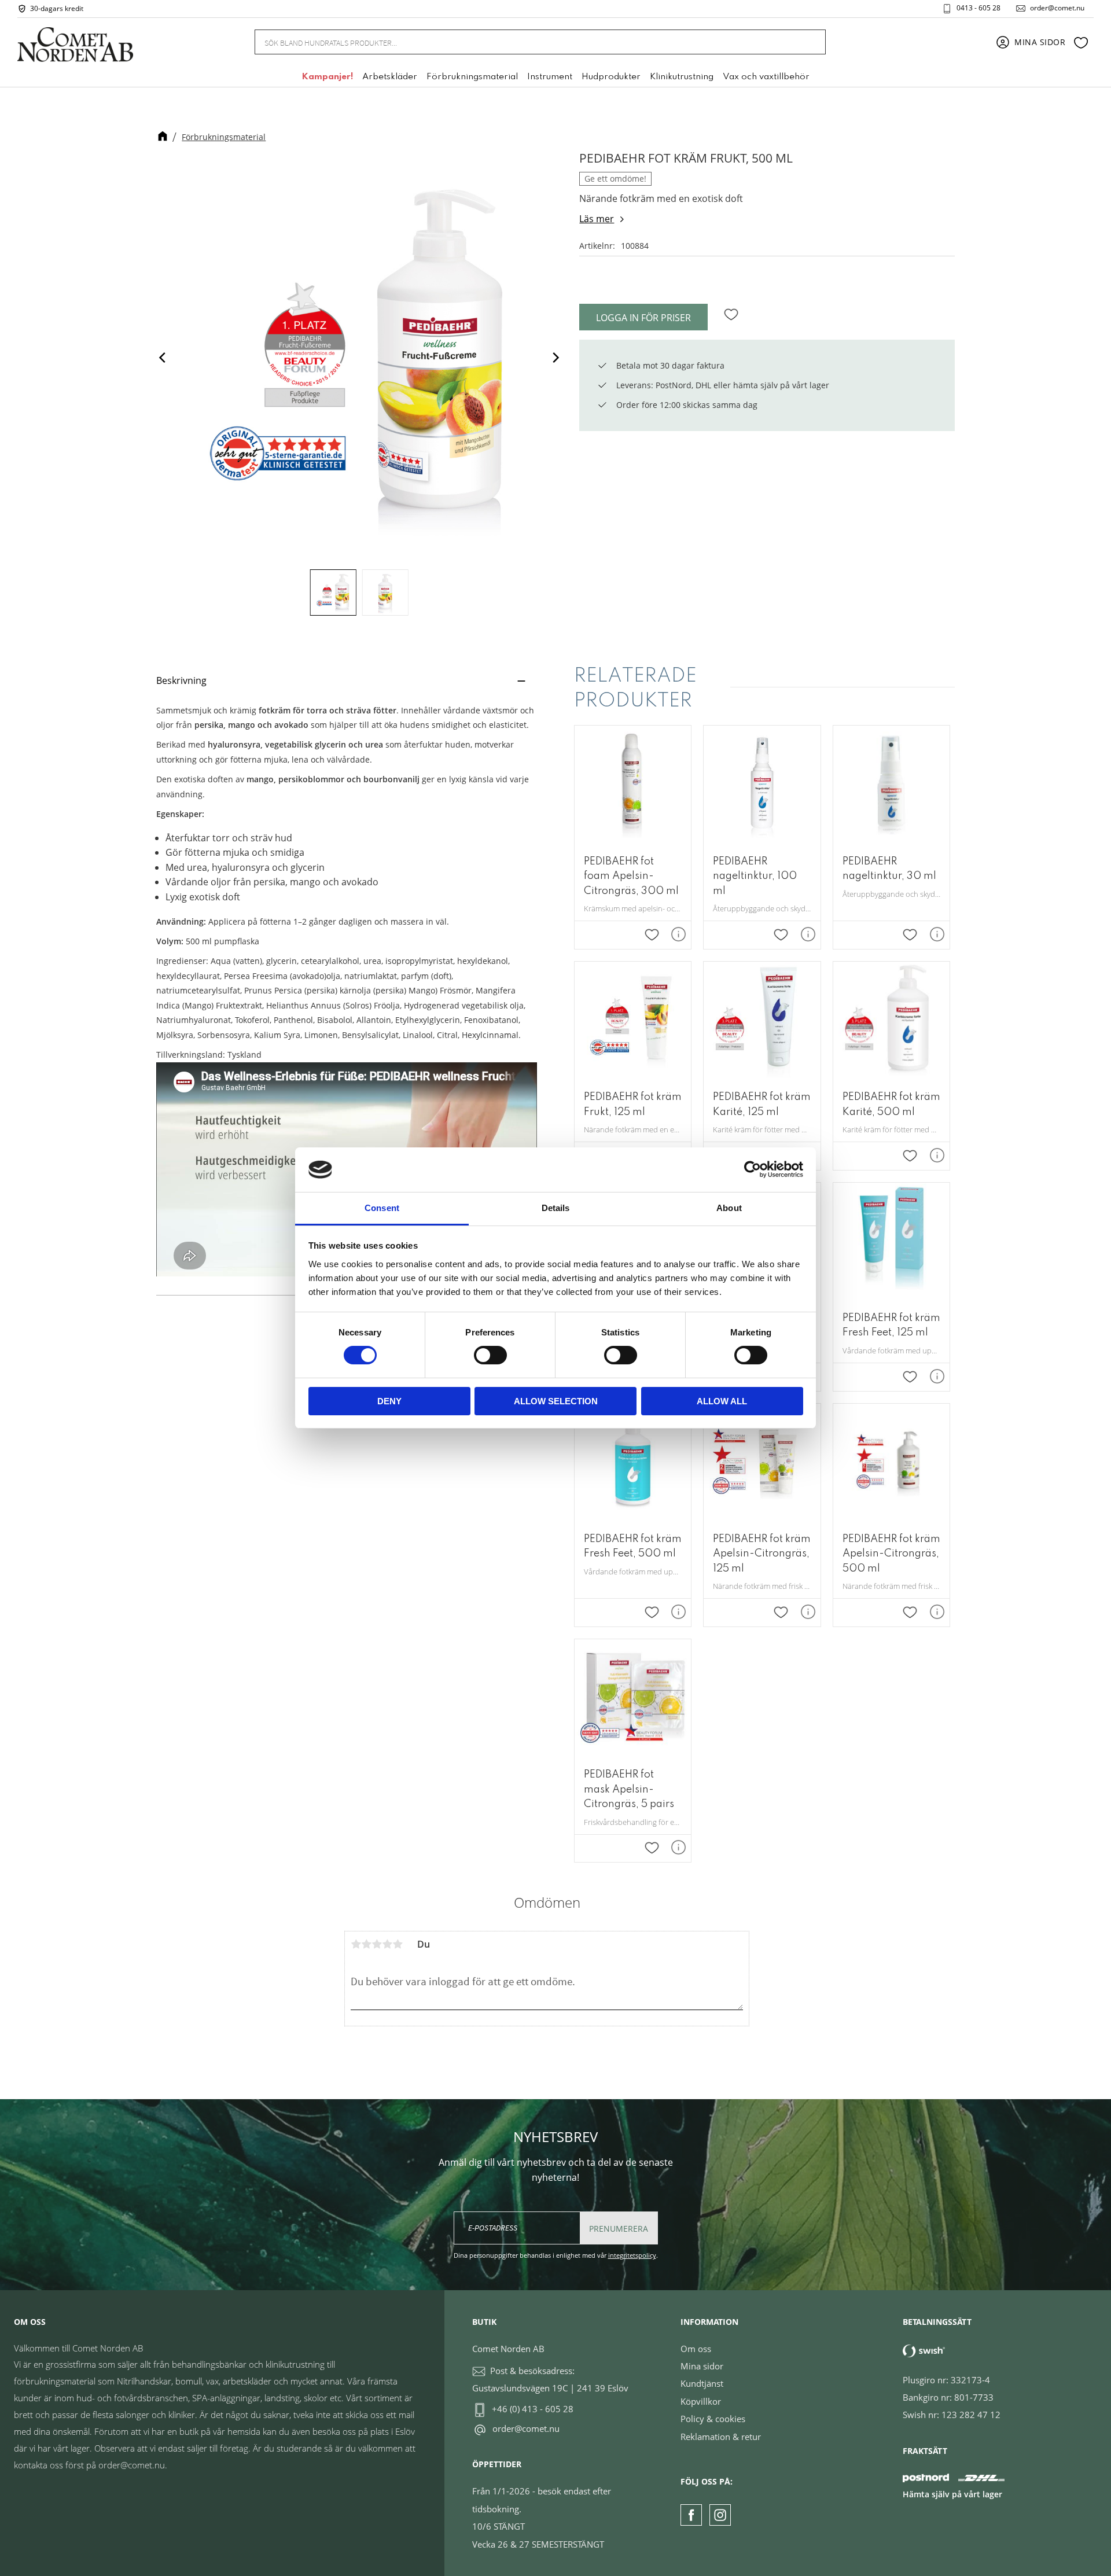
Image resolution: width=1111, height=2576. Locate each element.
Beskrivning (181, 680)
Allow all (722, 1401)
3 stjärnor (377, 1944)
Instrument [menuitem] (550, 77)
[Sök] (810, 42)
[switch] (490, 1355)
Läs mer (597, 219)
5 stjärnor (398, 1944)
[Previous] (163, 357)
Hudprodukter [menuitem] (611, 77)
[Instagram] (720, 2515)
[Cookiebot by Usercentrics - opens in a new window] (753, 1169)
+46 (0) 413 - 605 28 (533, 2409)
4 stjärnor (387, 1944)
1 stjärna (356, 1944)
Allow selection (556, 1401)
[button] (1081, 42)
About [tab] (729, 1208)
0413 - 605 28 (978, 8)
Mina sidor (702, 2366)
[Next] (555, 357)
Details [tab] (556, 1208)
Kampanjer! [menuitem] (327, 77)
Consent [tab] (382, 1208)
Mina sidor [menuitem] (1040, 42)
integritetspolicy (632, 2255)
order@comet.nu (1057, 8)
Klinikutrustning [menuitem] (682, 77)
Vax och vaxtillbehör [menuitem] (766, 77)
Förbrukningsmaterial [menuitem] (472, 77)
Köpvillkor (701, 2401)
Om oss (696, 2349)
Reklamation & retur (721, 2437)
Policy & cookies (713, 2419)
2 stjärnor (366, 1944)
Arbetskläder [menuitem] (390, 77)
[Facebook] (691, 2515)
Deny (389, 1401)
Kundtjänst (702, 2383)
